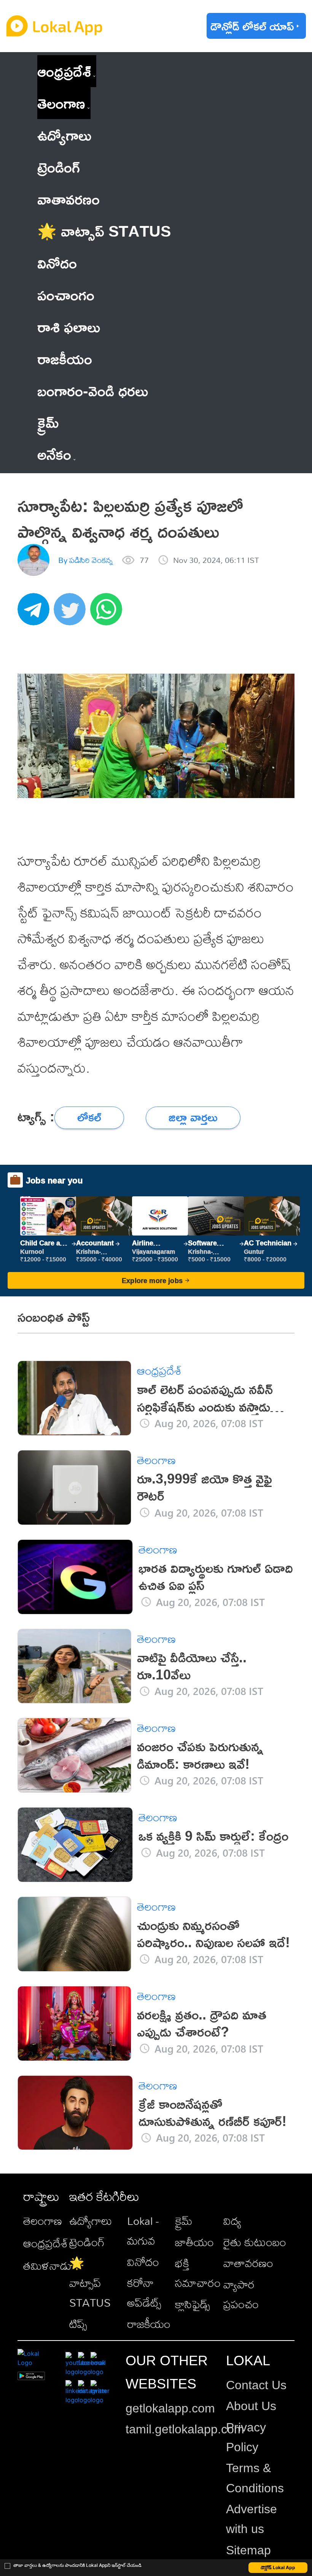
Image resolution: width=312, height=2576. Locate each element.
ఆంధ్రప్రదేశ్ (64, 71)
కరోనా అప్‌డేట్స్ (144, 2293)
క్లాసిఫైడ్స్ (193, 2304)
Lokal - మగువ (143, 2231)
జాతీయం (194, 2242)
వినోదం (143, 2262)
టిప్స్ (78, 2324)
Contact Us (256, 2385)
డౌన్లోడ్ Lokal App (278, 2567)
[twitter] (72, 613)
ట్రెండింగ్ (87, 2242)
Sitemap (248, 2550)
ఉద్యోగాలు (91, 2221)
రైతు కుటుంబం (255, 2242)
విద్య (232, 2221)
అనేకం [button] (54, 454)
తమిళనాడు (47, 2266)
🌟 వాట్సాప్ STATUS (90, 2283)
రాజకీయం (149, 2324)
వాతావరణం (248, 2263)
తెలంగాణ (61, 103)
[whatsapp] (108, 613)
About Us (251, 2406)
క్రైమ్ (184, 2221)
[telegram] (36, 613)
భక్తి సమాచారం (198, 2273)
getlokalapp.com (170, 2408)
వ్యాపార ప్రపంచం (241, 2294)
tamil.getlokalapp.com (185, 2429)
